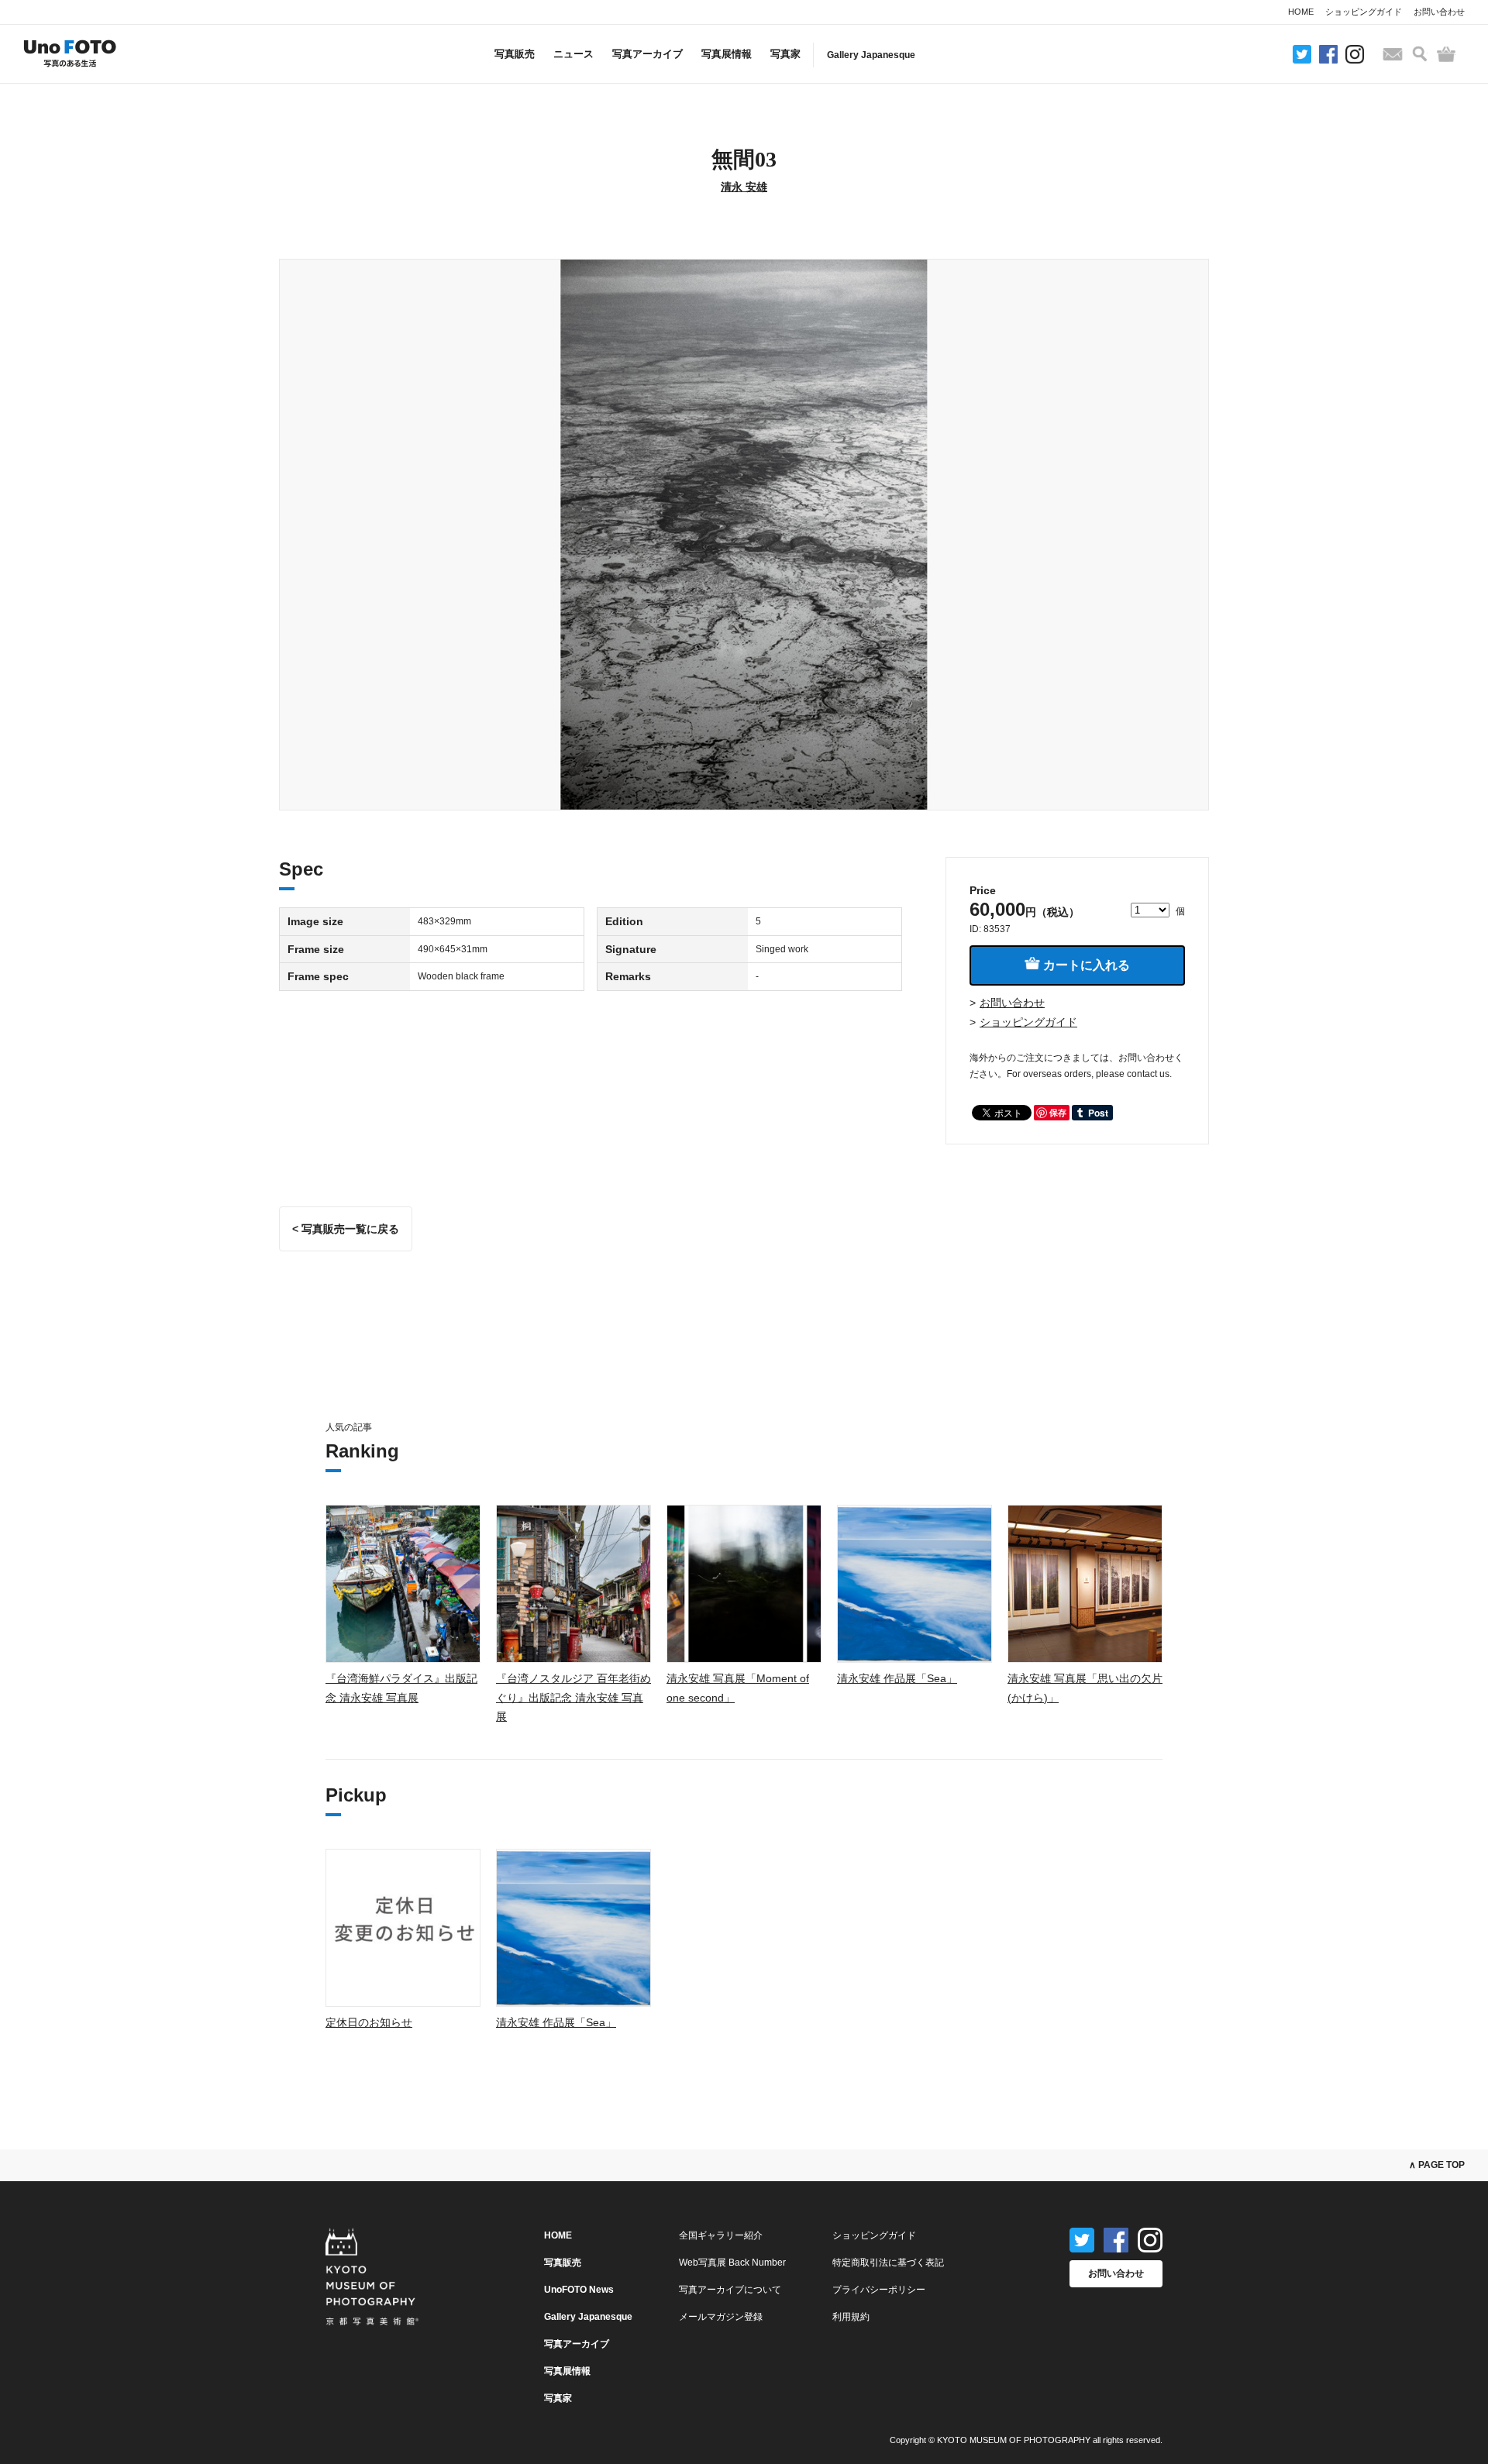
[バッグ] (1446, 54)
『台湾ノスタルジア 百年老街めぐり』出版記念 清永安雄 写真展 (573, 1697)
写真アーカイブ (648, 54)
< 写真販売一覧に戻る (346, 1229)
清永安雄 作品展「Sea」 (897, 1678)
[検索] (1420, 54)
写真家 (785, 54)
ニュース (573, 54)
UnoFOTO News (579, 2290)
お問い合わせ (1439, 12)
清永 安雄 (744, 187)
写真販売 (515, 54)
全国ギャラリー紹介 (721, 2235)
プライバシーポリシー (879, 2290)
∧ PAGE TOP (1437, 2165)
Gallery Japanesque (871, 55)
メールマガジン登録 (721, 2317)
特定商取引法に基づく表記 (888, 2263)
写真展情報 (727, 54)
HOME (1301, 12)
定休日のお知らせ (369, 2022)
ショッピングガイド (1364, 12)
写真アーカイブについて (730, 2290)
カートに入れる (1085, 965)
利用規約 (851, 2317)
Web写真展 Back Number (732, 2263)
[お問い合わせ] (1393, 54)
